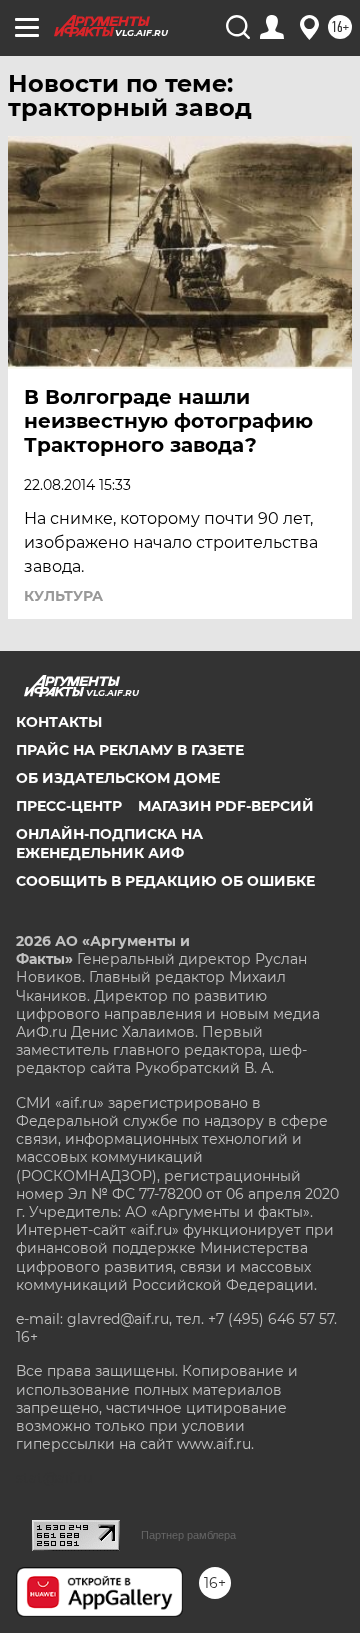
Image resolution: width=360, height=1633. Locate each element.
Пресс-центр (69, 806)
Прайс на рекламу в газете (130, 750)
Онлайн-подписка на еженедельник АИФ (109, 843)
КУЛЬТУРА (63, 596)
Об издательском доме (118, 778)
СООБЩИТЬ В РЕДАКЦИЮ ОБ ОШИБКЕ (165, 881)
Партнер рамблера (188, 1535)
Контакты (59, 722)
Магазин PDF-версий (226, 806)
